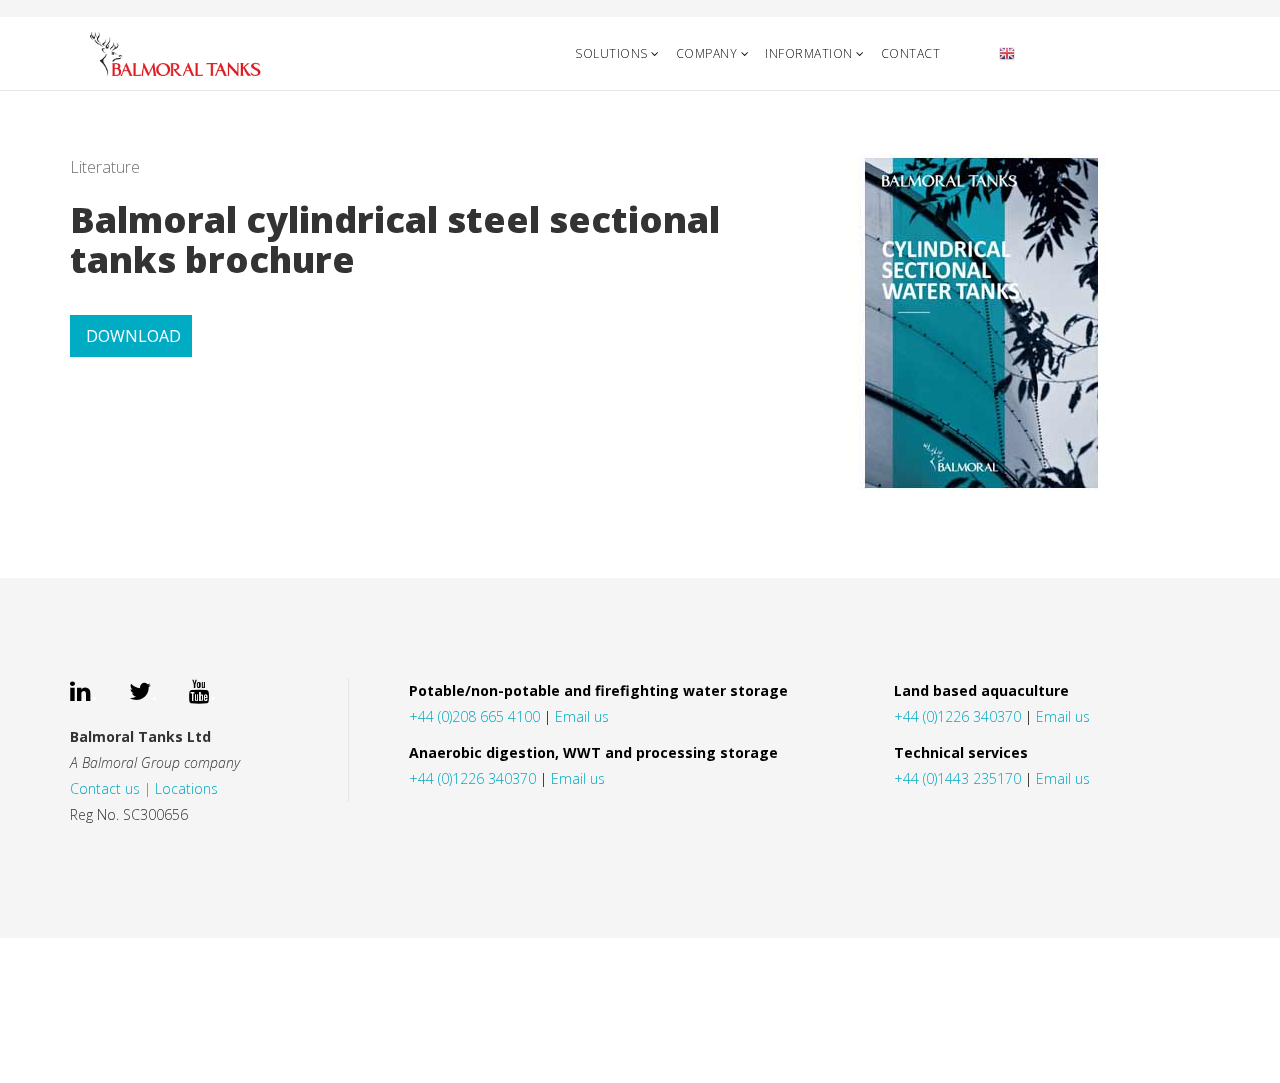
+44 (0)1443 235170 (957, 778)
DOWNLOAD (133, 336)
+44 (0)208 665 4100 (474, 716)
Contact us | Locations (144, 788)
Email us (582, 716)
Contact (911, 53)
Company (707, 53)
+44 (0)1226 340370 (472, 778)
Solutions (611, 53)
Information (809, 53)
